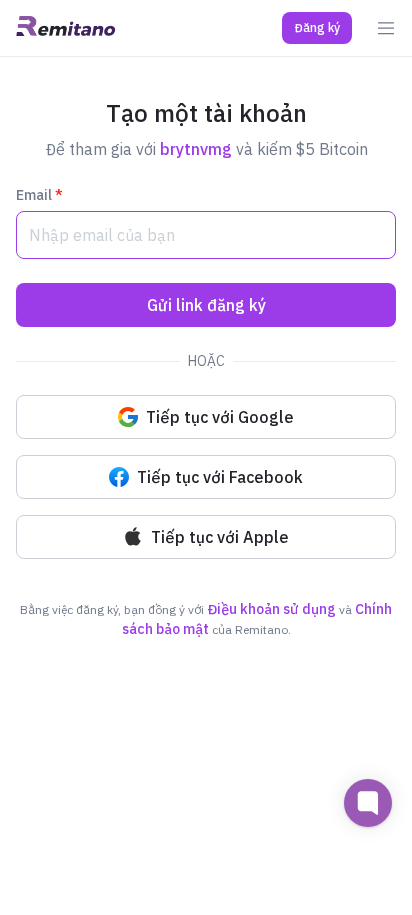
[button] (317, 28)
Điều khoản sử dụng (271, 609)
